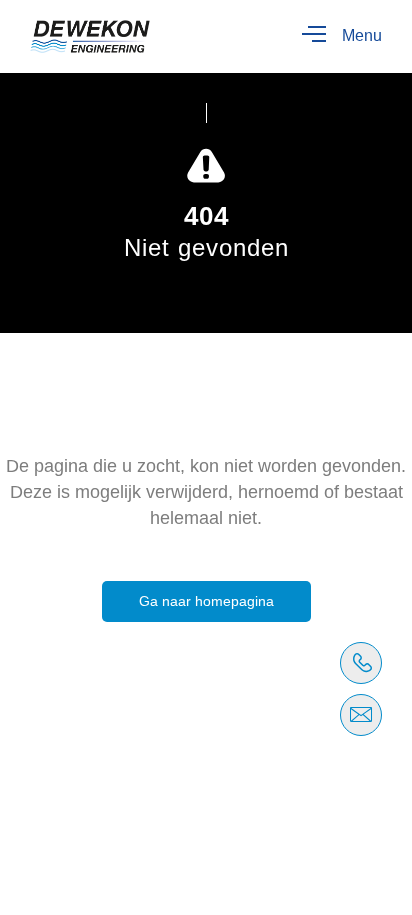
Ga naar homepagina (206, 601)
